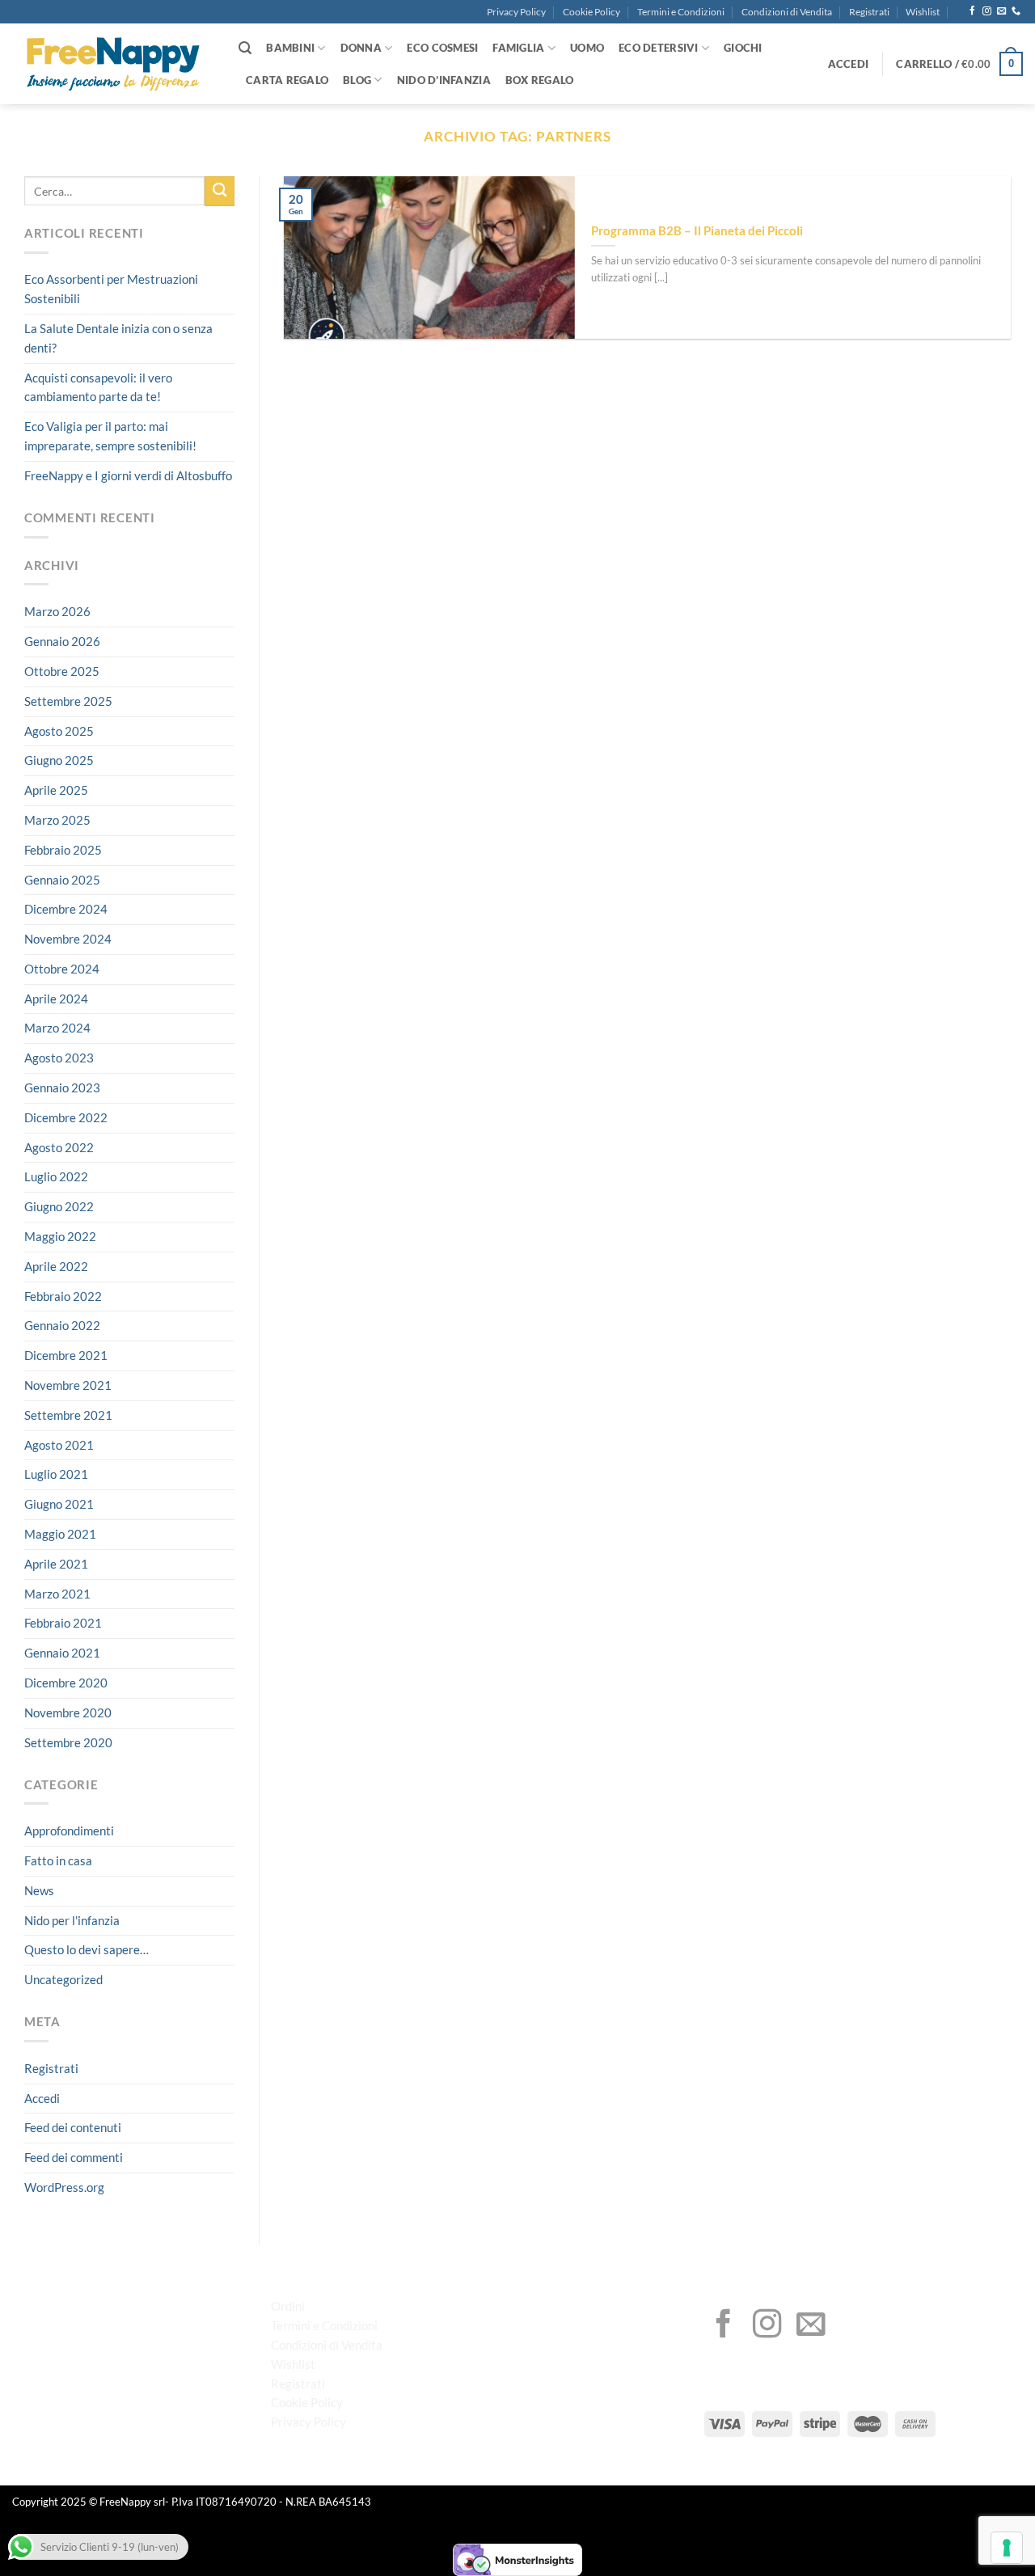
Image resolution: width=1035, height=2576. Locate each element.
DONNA (361, 48)
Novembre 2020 (68, 1712)
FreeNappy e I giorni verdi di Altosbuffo (128, 475)
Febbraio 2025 (63, 850)
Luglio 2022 (56, 1177)
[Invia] (220, 191)
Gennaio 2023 (62, 1087)
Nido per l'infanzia (72, 1920)
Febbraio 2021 (63, 1624)
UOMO (587, 48)
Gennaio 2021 (62, 1653)
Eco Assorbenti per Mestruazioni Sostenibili (111, 289)
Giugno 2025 (59, 760)
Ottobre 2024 (62, 969)
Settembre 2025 (68, 701)
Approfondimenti (69, 1831)
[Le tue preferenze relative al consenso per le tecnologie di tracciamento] (1007, 2548)
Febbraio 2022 (63, 1296)
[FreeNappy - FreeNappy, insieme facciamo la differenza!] (113, 64)
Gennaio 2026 (62, 641)
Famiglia (518, 48)
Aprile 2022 (56, 1266)
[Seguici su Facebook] (972, 11)
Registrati (869, 12)
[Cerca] (245, 48)
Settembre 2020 (68, 1742)
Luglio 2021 (56, 1475)
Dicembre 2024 (66, 909)
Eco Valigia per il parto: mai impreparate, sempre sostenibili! (110, 436)
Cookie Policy (591, 12)
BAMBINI (290, 48)
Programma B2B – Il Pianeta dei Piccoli (697, 230)
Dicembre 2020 (66, 1683)
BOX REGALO (540, 80)
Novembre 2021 (68, 1385)
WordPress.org (64, 2187)
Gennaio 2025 (62, 880)
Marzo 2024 (57, 1028)
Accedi (42, 2098)
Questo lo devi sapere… (87, 1950)
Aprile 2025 (56, 790)
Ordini (288, 2306)
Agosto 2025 (59, 731)
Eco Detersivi (658, 48)
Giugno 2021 (59, 1504)
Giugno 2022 (59, 1206)
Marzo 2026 (57, 611)
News (39, 1890)
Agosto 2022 (59, 1147)
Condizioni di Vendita (787, 12)
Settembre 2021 (68, 1415)
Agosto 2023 (59, 1058)
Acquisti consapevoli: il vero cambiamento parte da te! (98, 387)
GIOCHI (743, 48)
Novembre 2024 (68, 939)
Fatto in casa (58, 1860)
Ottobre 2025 (62, 671)
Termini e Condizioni (681, 12)
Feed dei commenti (74, 2157)
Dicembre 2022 (66, 1117)
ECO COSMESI (442, 48)
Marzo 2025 (57, 820)
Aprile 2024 (56, 999)
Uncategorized (63, 1979)
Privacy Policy (516, 12)
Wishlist (923, 12)
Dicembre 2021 (66, 1355)
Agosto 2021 (59, 1445)
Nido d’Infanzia (444, 80)
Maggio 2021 (60, 1534)
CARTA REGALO (287, 80)
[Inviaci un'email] (1001, 11)
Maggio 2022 (60, 1236)
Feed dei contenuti (73, 2128)
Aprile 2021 (56, 1564)
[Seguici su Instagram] (987, 11)
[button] (849, 64)
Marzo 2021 (57, 1594)
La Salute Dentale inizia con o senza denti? (118, 338)
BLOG (357, 80)
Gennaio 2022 (62, 1326)
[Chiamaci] (1016, 11)
